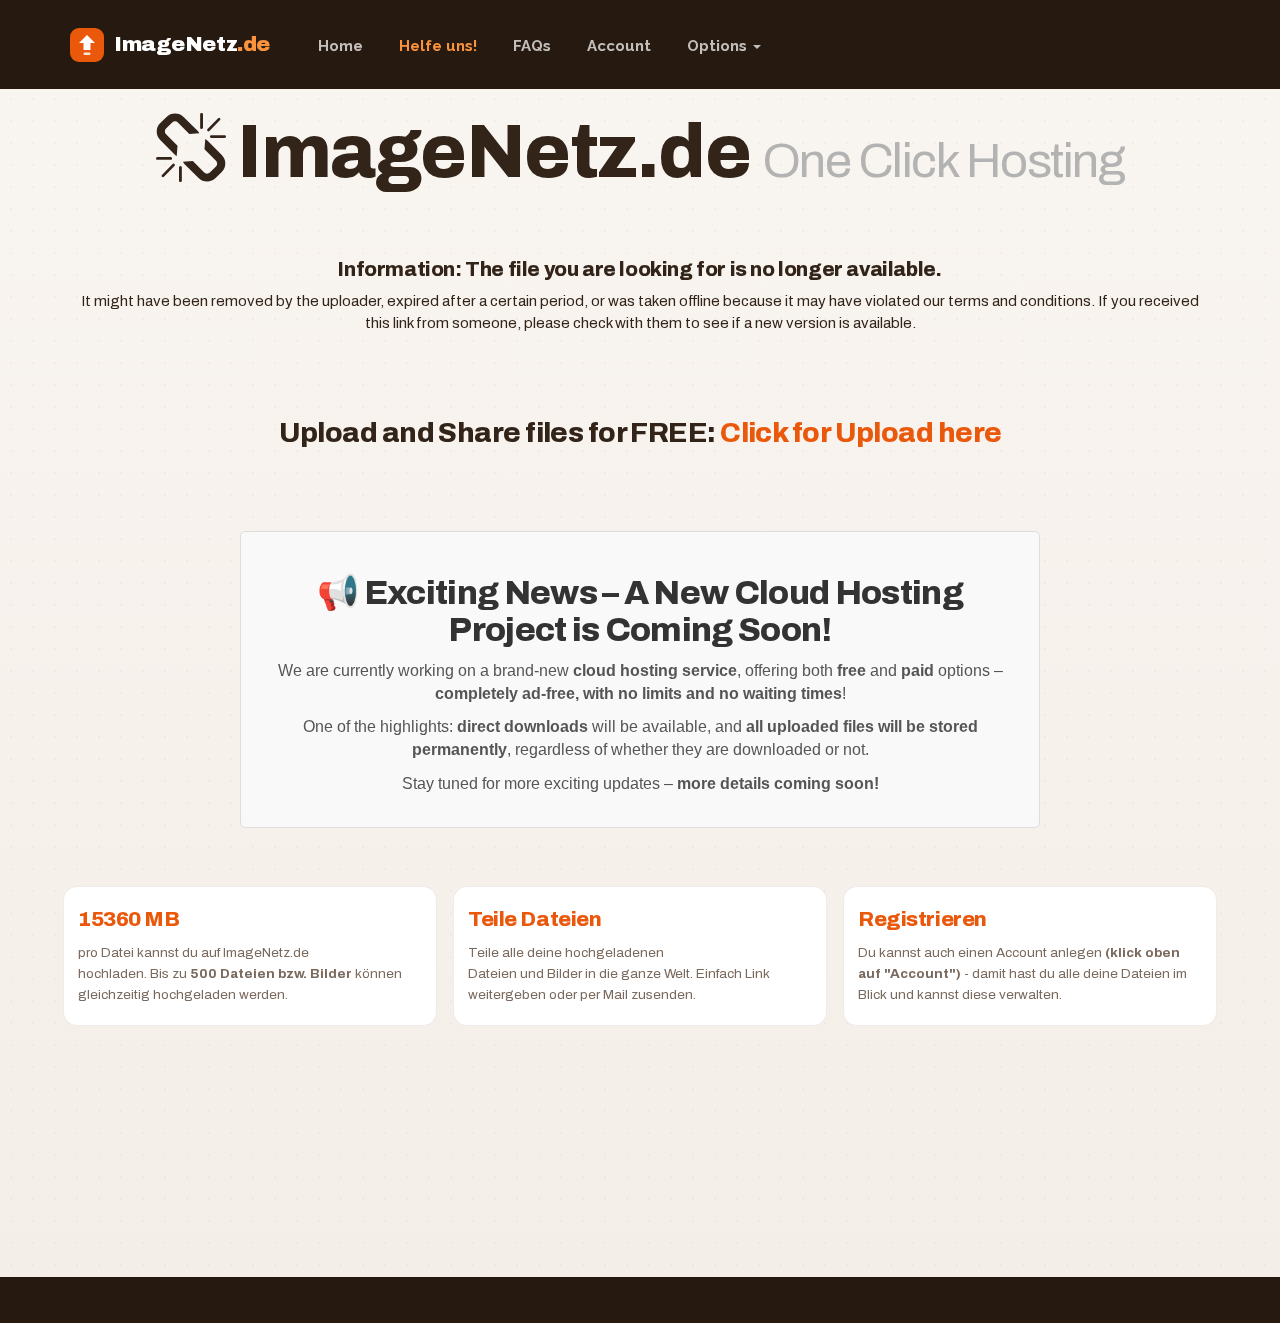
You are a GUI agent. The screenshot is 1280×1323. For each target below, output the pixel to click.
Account (619, 46)
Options (719, 46)
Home (340, 46)
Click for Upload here (860, 432)
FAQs (532, 46)
